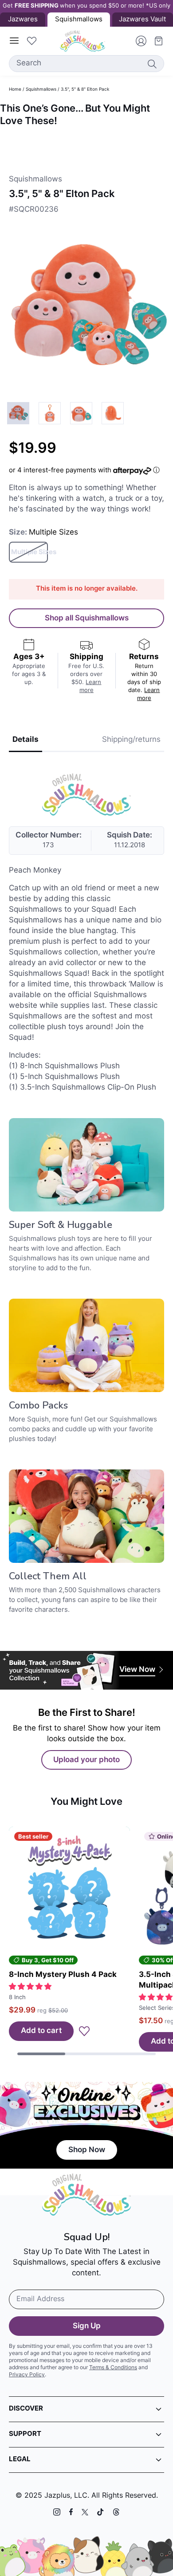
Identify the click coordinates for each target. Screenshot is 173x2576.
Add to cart (41, 2031)
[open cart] (155, 41)
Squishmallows (41, 90)
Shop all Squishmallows (87, 618)
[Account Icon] (138, 41)
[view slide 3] (81, 413)
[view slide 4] (113, 413)
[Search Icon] (152, 64)
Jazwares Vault (142, 20)
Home (15, 90)
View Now (137, 1670)
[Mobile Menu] (14, 41)
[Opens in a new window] (57, 2512)
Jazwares (23, 20)
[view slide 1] (18, 413)
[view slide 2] (50, 413)
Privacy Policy (27, 2375)
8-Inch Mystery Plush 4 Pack (63, 1975)
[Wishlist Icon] (31, 41)
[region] (86, 144)
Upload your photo (86, 1760)
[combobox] (86, 64)
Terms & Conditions (113, 2368)
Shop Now (87, 2150)
